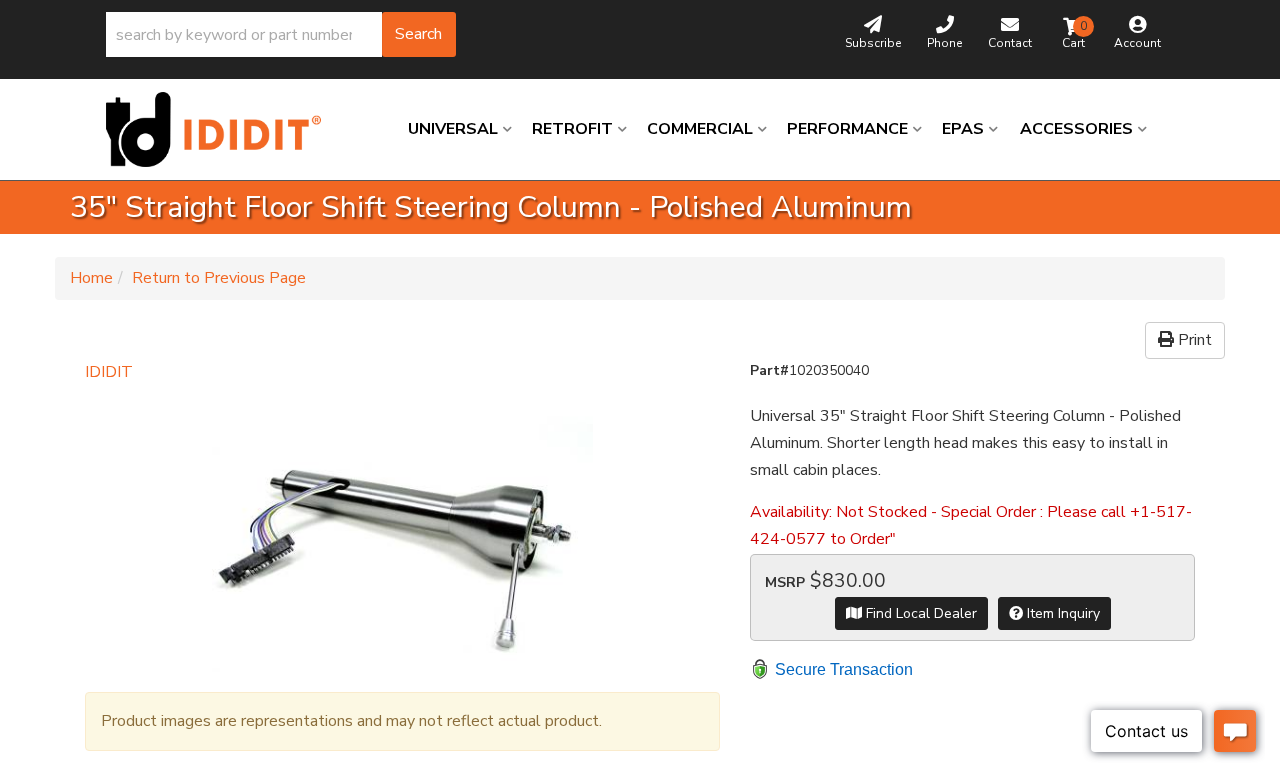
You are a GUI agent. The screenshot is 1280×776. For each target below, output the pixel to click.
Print (1193, 340)
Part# (769, 370)
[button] (281, 34)
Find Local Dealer (919, 613)
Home (91, 278)
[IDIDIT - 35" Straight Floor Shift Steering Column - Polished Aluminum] (402, 529)
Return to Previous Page (219, 278)
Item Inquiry (1061, 613)
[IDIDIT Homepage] (221, 129)
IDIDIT (109, 372)
